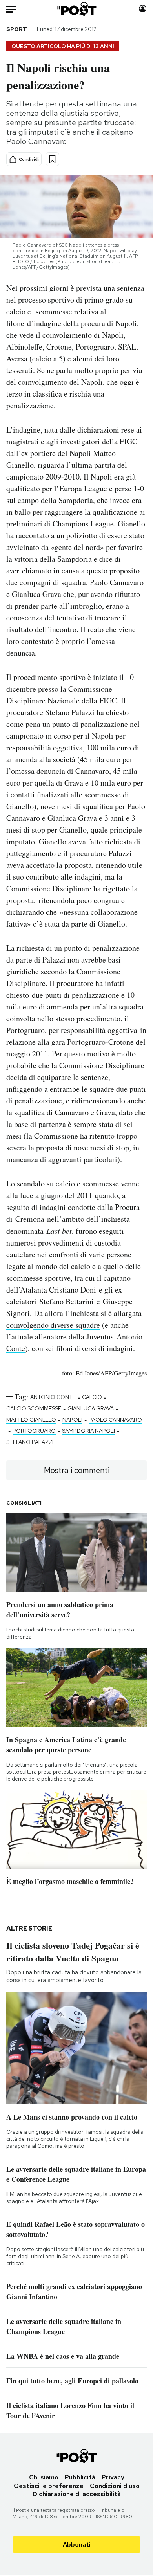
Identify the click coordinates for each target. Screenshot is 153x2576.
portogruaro (34, 1431)
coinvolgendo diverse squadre (53, 1325)
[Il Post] (76, 9)
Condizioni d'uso (115, 2486)
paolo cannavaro (115, 1420)
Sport (17, 29)
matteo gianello (31, 1420)
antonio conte (53, 1397)
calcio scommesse (34, 1408)
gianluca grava (91, 1408)
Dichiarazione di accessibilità (77, 2494)
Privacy (113, 2477)
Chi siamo (44, 2477)
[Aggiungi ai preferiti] (52, 159)
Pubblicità (80, 2477)
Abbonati (77, 2544)
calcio (92, 1397)
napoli (72, 1420)
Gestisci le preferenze (49, 2486)
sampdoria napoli (88, 1431)
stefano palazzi (30, 1442)
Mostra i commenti (77, 1470)
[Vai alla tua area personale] (143, 9)
